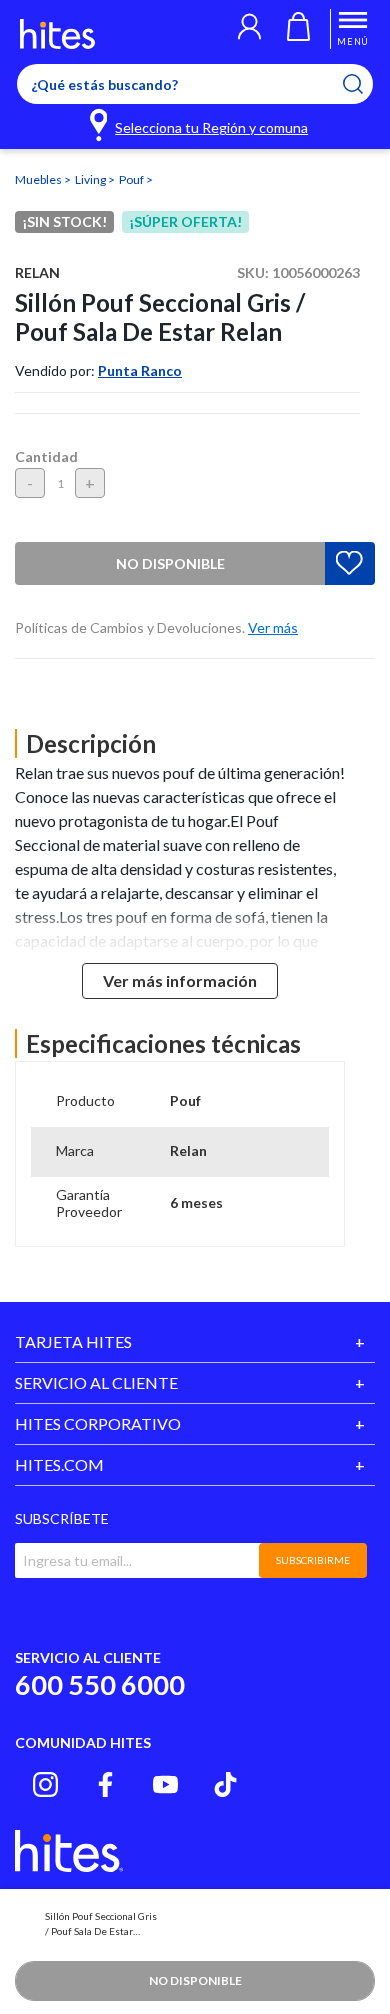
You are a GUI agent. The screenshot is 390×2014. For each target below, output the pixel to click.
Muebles (39, 179)
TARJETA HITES (73, 1341)
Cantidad (46, 456)
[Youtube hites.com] (165, 1784)
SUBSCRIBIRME (313, 1560)
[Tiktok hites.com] (225, 1784)
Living (91, 179)
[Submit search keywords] (365, 84)
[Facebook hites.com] (105, 1784)
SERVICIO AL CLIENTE (96, 1382)
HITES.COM (59, 1464)
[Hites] (57, 34)
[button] (249, 29)
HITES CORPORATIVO (98, 1423)
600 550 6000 (100, 1684)
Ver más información (180, 980)
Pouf (132, 179)
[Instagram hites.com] (45, 1784)
